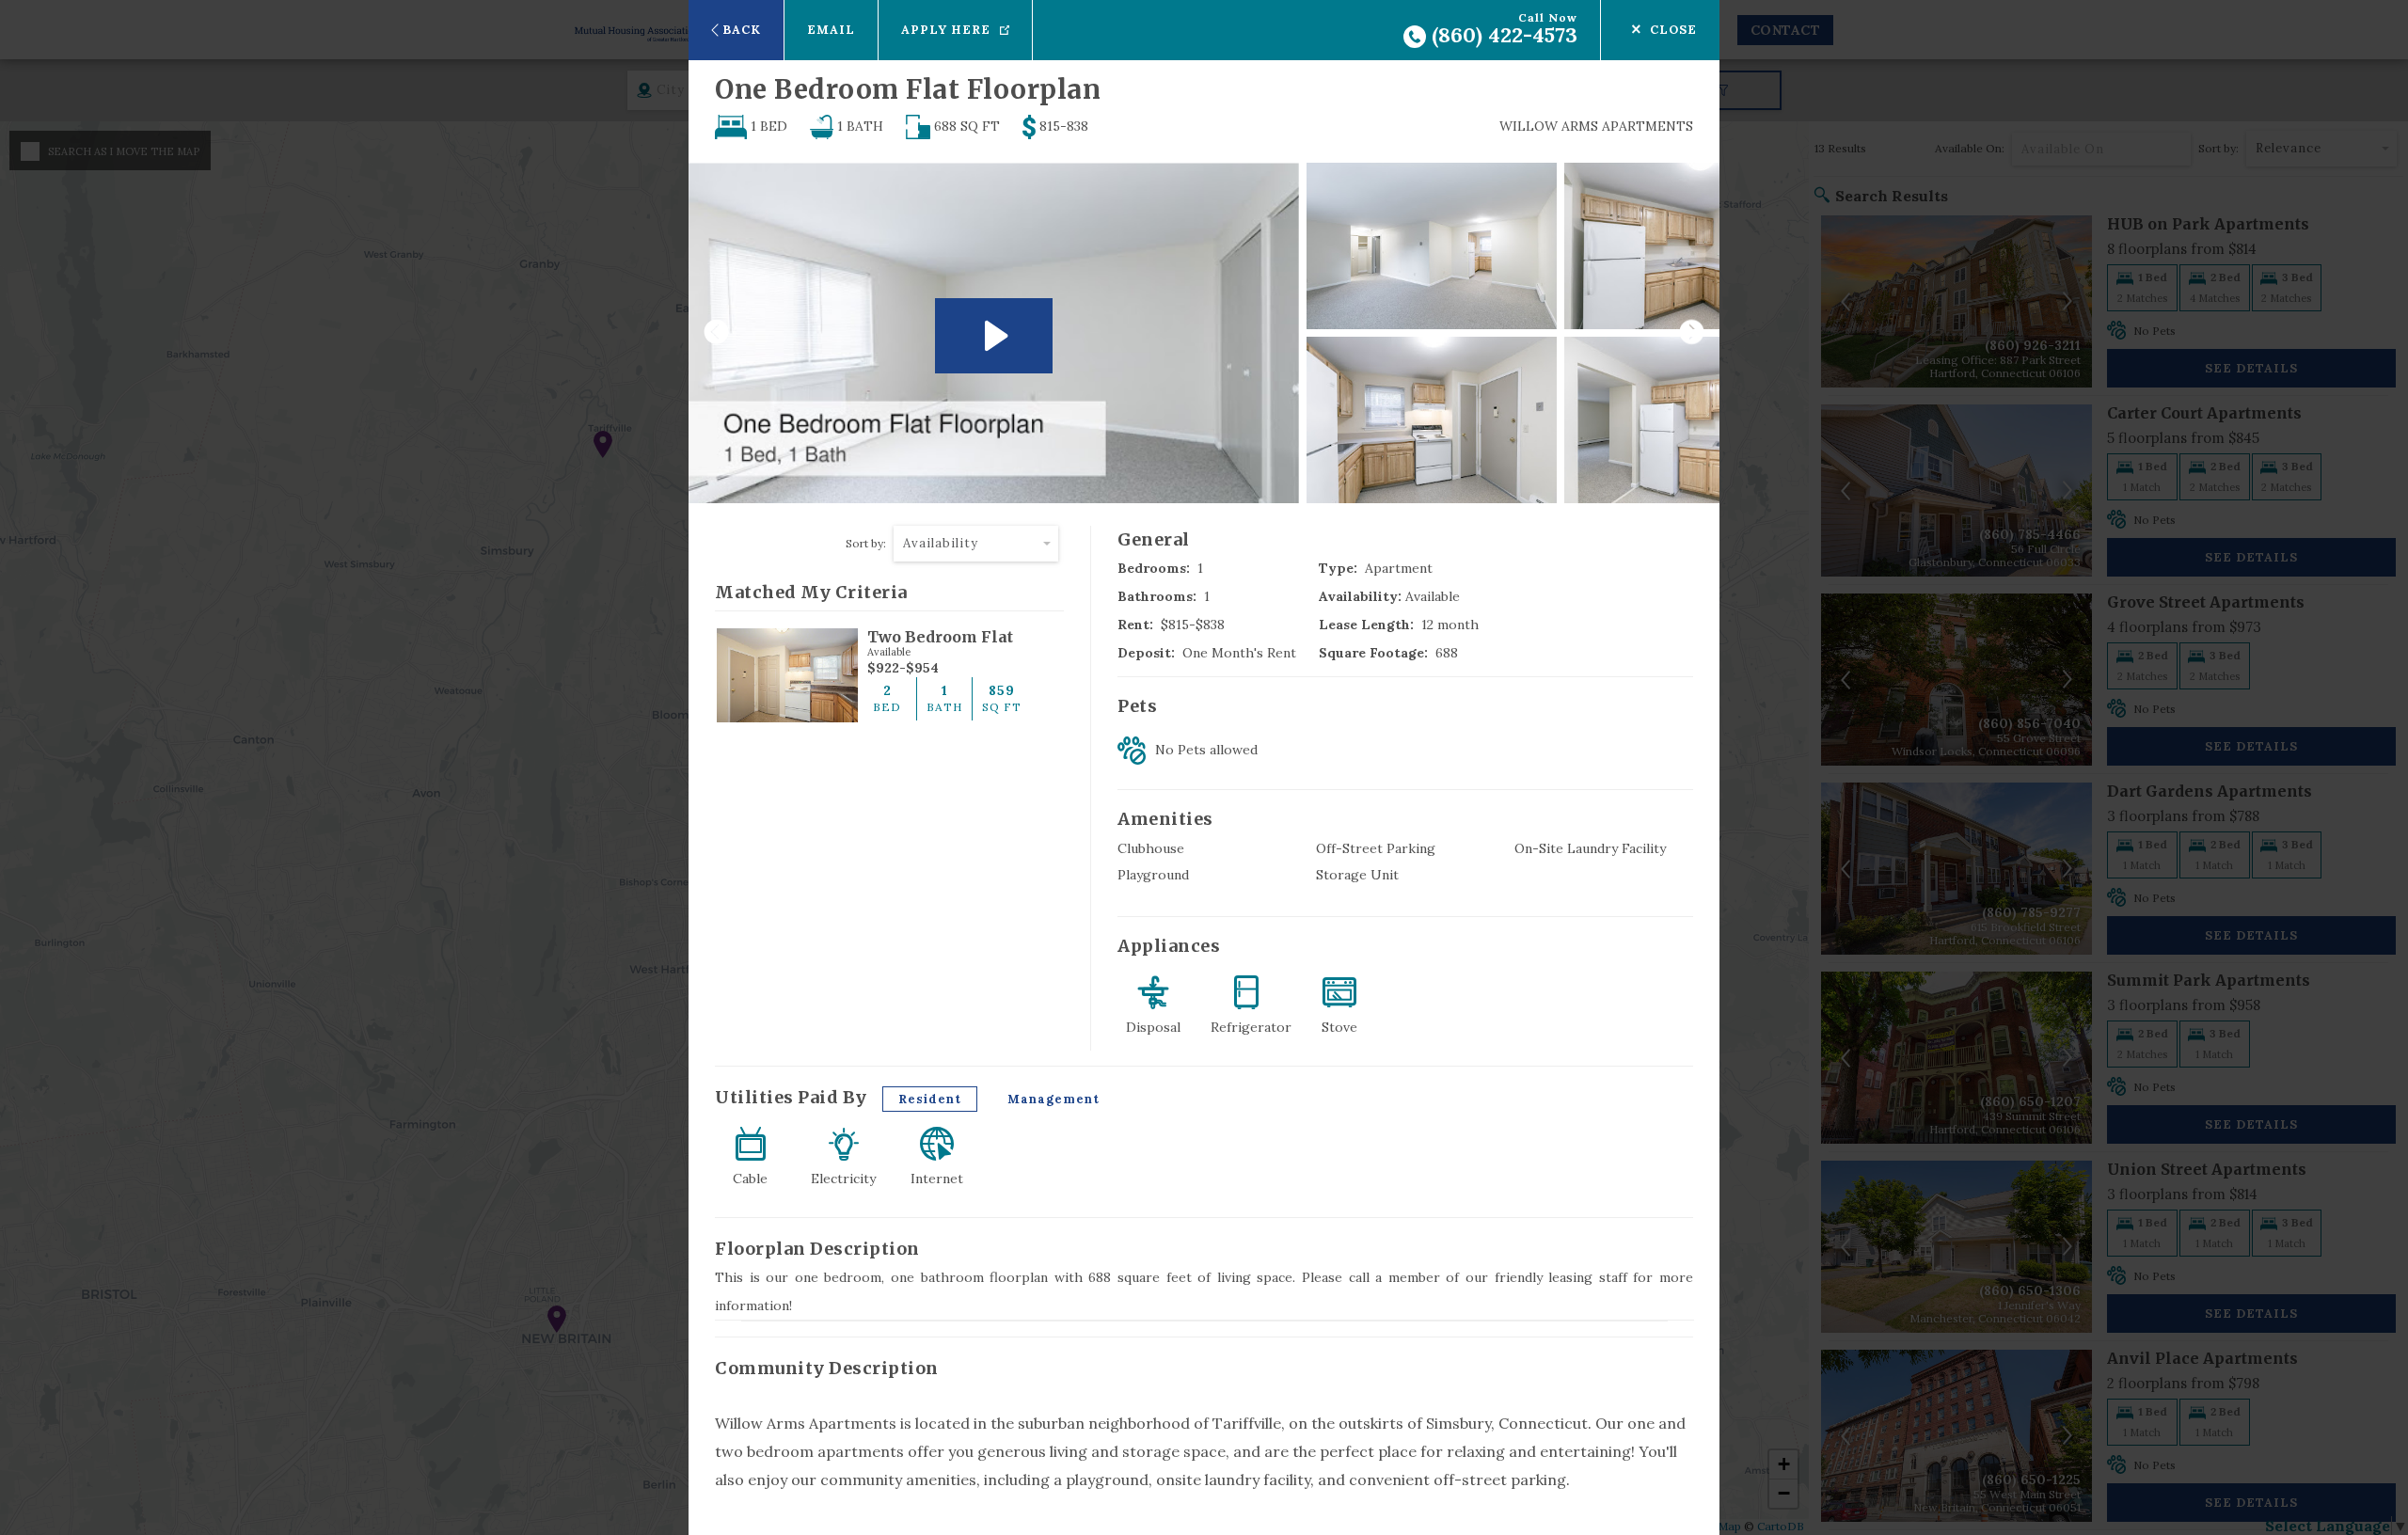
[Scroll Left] (709, 332)
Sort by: (866, 543)
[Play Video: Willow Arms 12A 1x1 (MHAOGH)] (994, 336)
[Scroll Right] (1699, 332)
